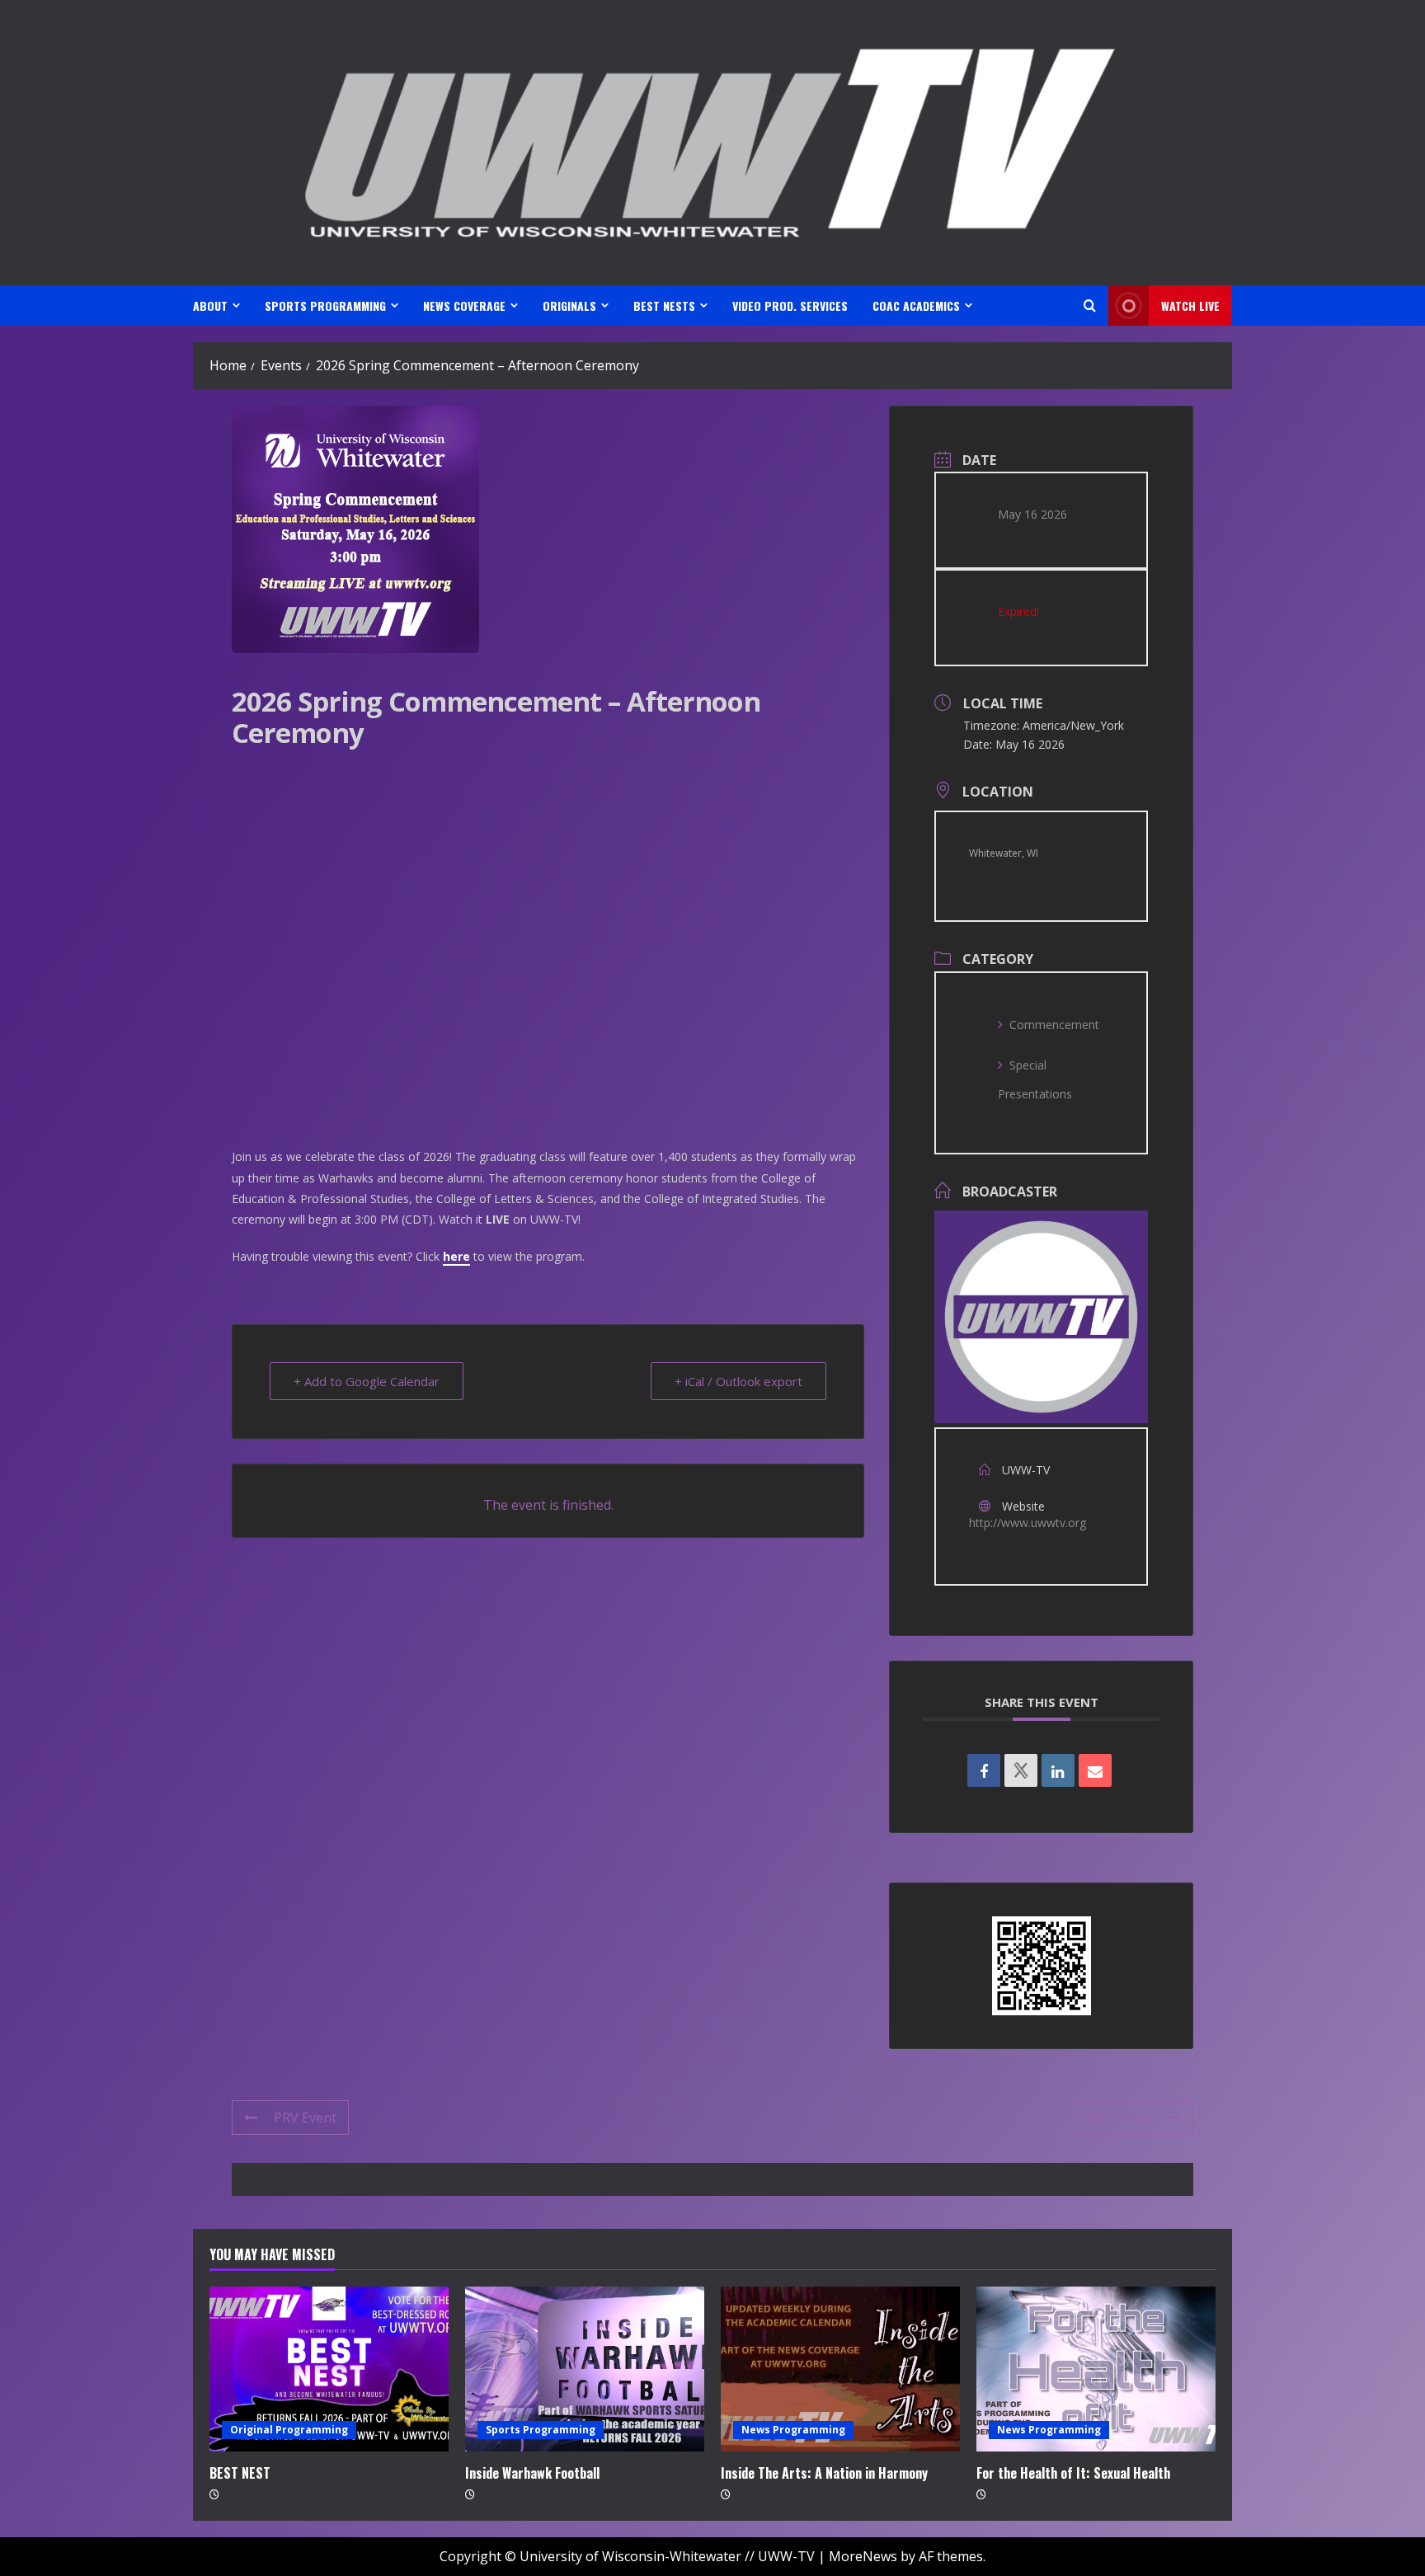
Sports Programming (541, 2430)
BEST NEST (240, 2473)
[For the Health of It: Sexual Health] (1096, 2369)
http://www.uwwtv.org (1028, 1523)
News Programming (793, 2430)
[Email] (1095, 1770)
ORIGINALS (569, 306)
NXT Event (1119, 2118)
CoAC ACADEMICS (916, 306)
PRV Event (305, 2118)
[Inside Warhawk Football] (585, 2369)
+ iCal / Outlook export (738, 1381)
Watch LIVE (1190, 306)
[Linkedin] (1058, 1770)
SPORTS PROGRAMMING (325, 306)
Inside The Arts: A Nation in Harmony (824, 2473)
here (456, 1256)
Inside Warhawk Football (532, 2473)
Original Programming (289, 2430)
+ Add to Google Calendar (367, 1381)
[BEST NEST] (329, 2369)
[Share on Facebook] (984, 1770)
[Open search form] (1090, 306)
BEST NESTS (664, 306)
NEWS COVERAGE (464, 306)
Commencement (1054, 1025)
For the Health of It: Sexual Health (1073, 2473)
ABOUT (210, 306)
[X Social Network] (1021, 1770)
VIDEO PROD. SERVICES (790, 306)
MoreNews (863, 2556)
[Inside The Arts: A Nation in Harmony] (840, 2369)
